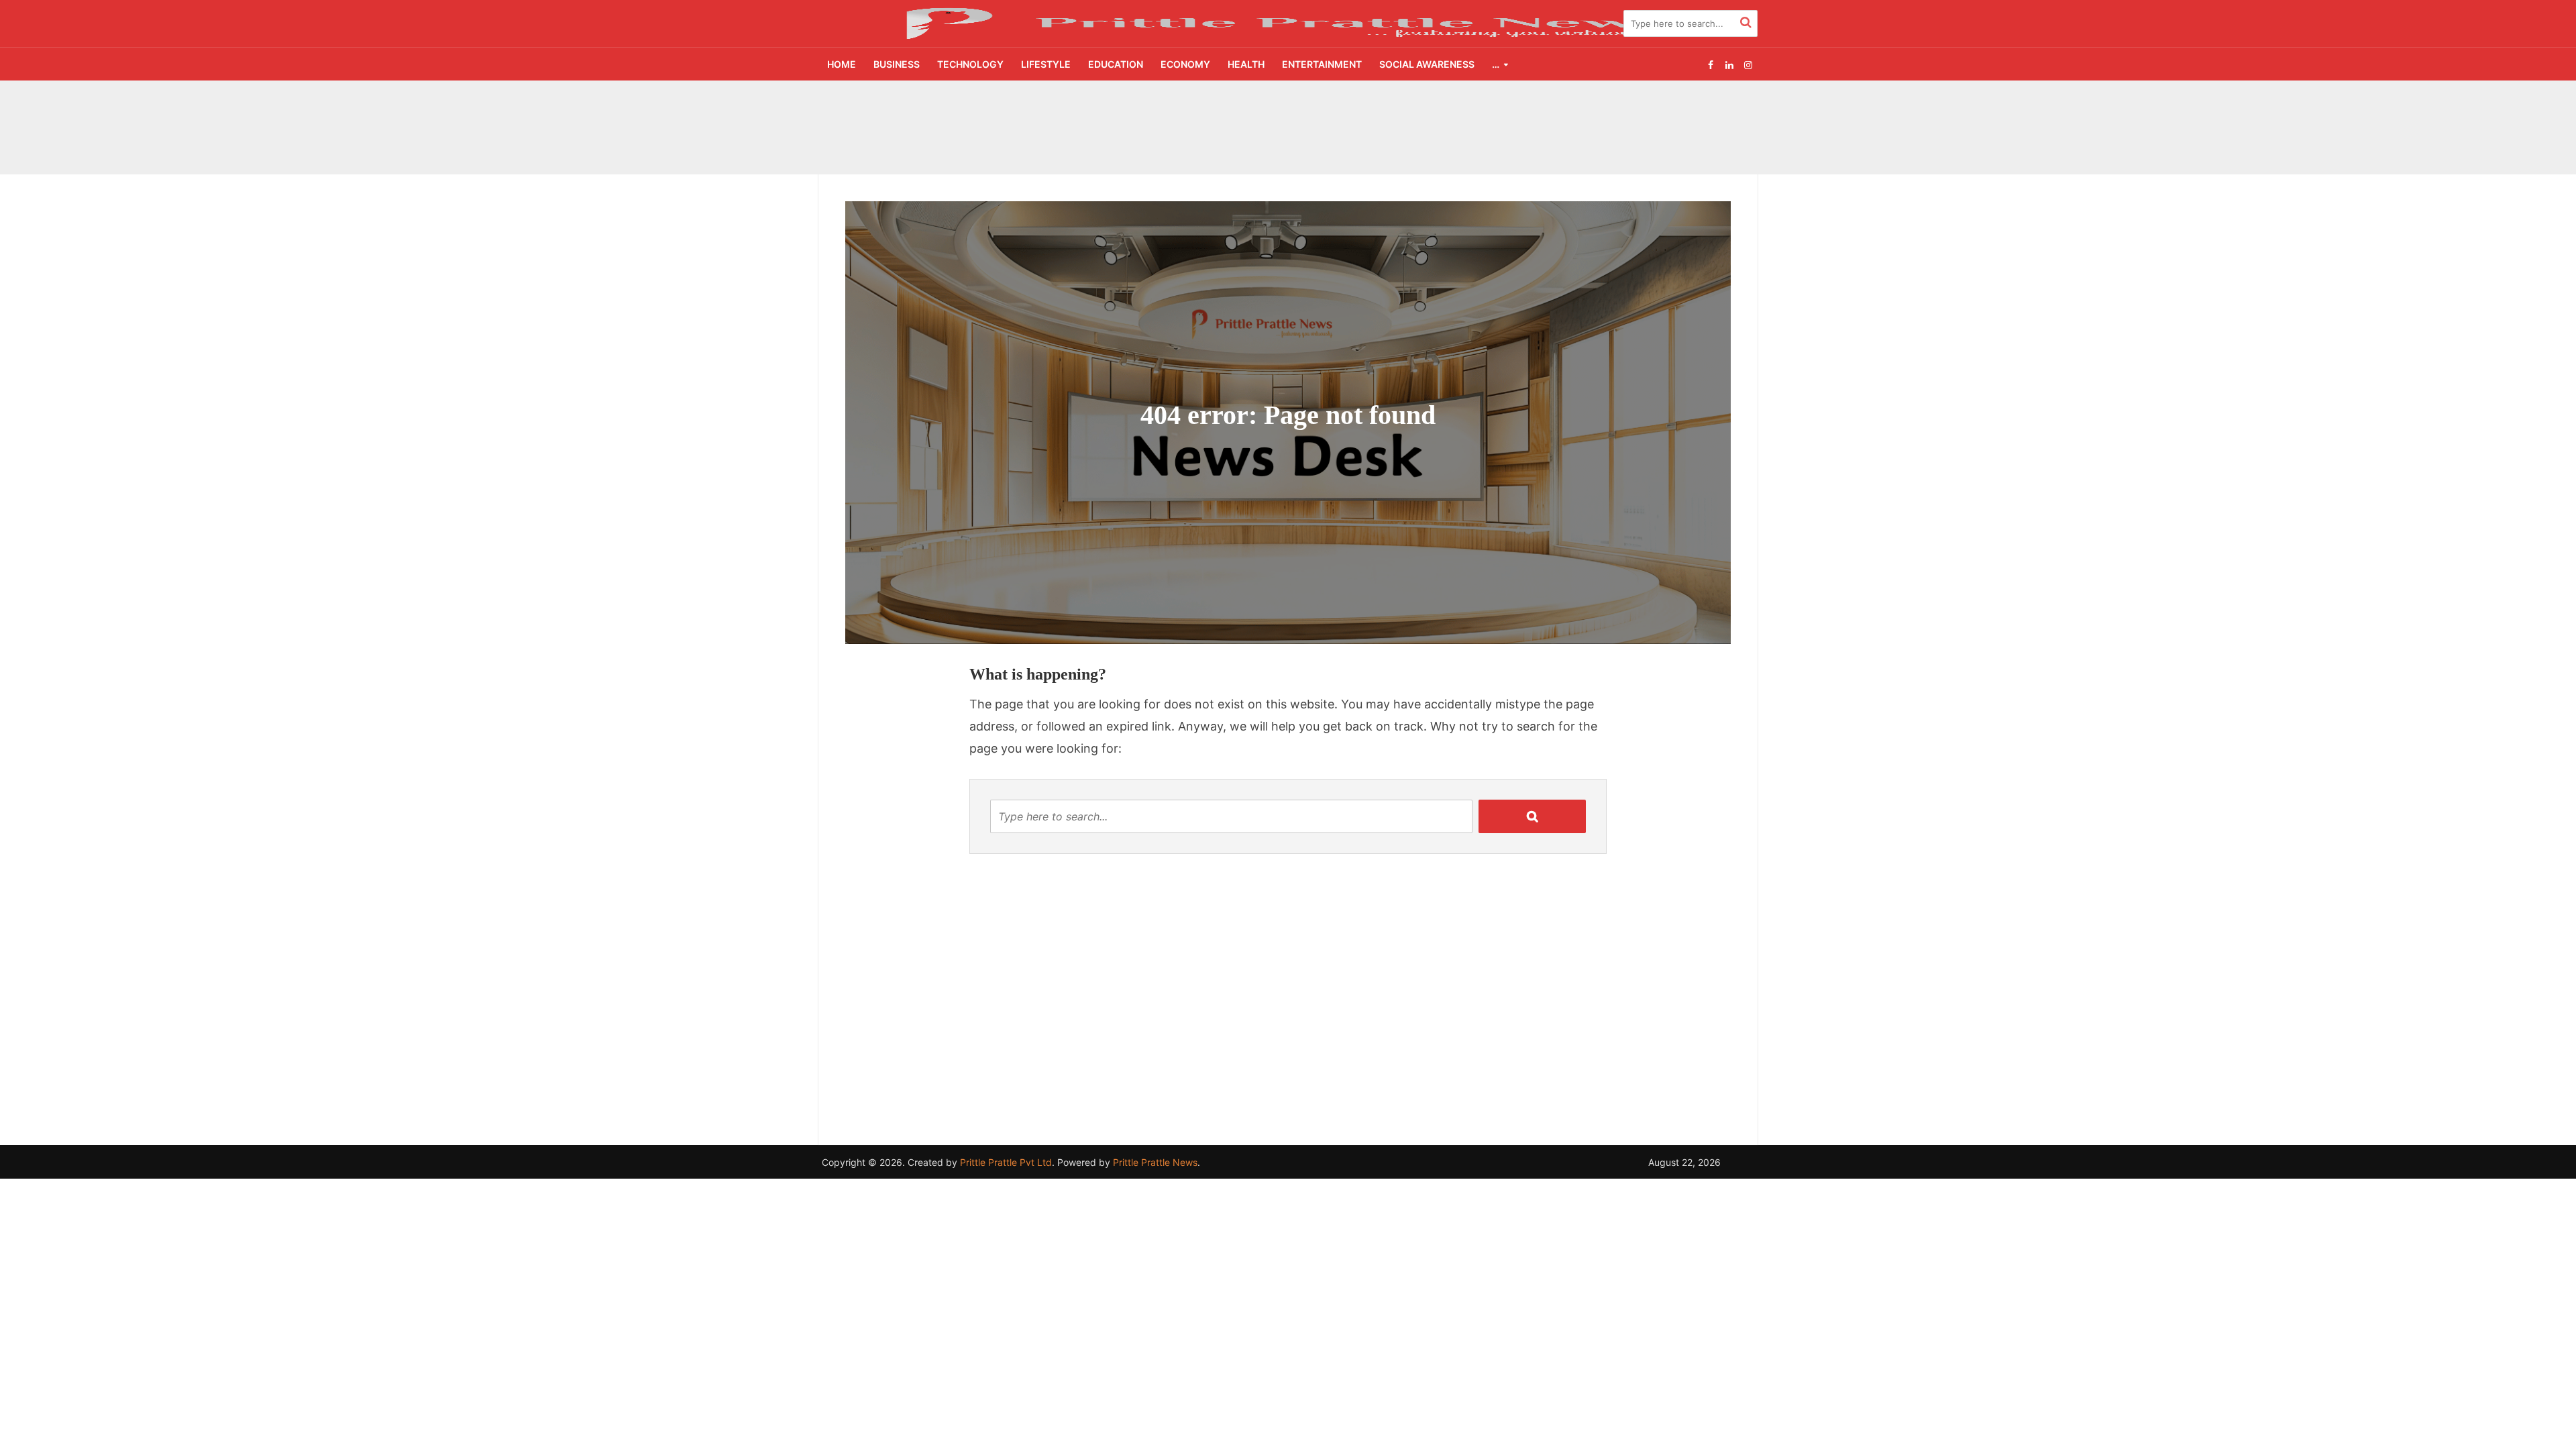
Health (1246, 64)
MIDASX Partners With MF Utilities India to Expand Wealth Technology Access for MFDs (1185, 109)
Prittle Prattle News (1155, 1162)
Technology (970, 64)
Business (897, 64)
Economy (1185, 64)
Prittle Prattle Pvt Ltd (1006, 1162)
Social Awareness (1427, 64)
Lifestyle (1046, 64)
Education (1116, 64)
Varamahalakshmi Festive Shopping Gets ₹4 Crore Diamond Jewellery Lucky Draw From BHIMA (1198, 140)
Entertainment (1322, 64)
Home (842, 64)
